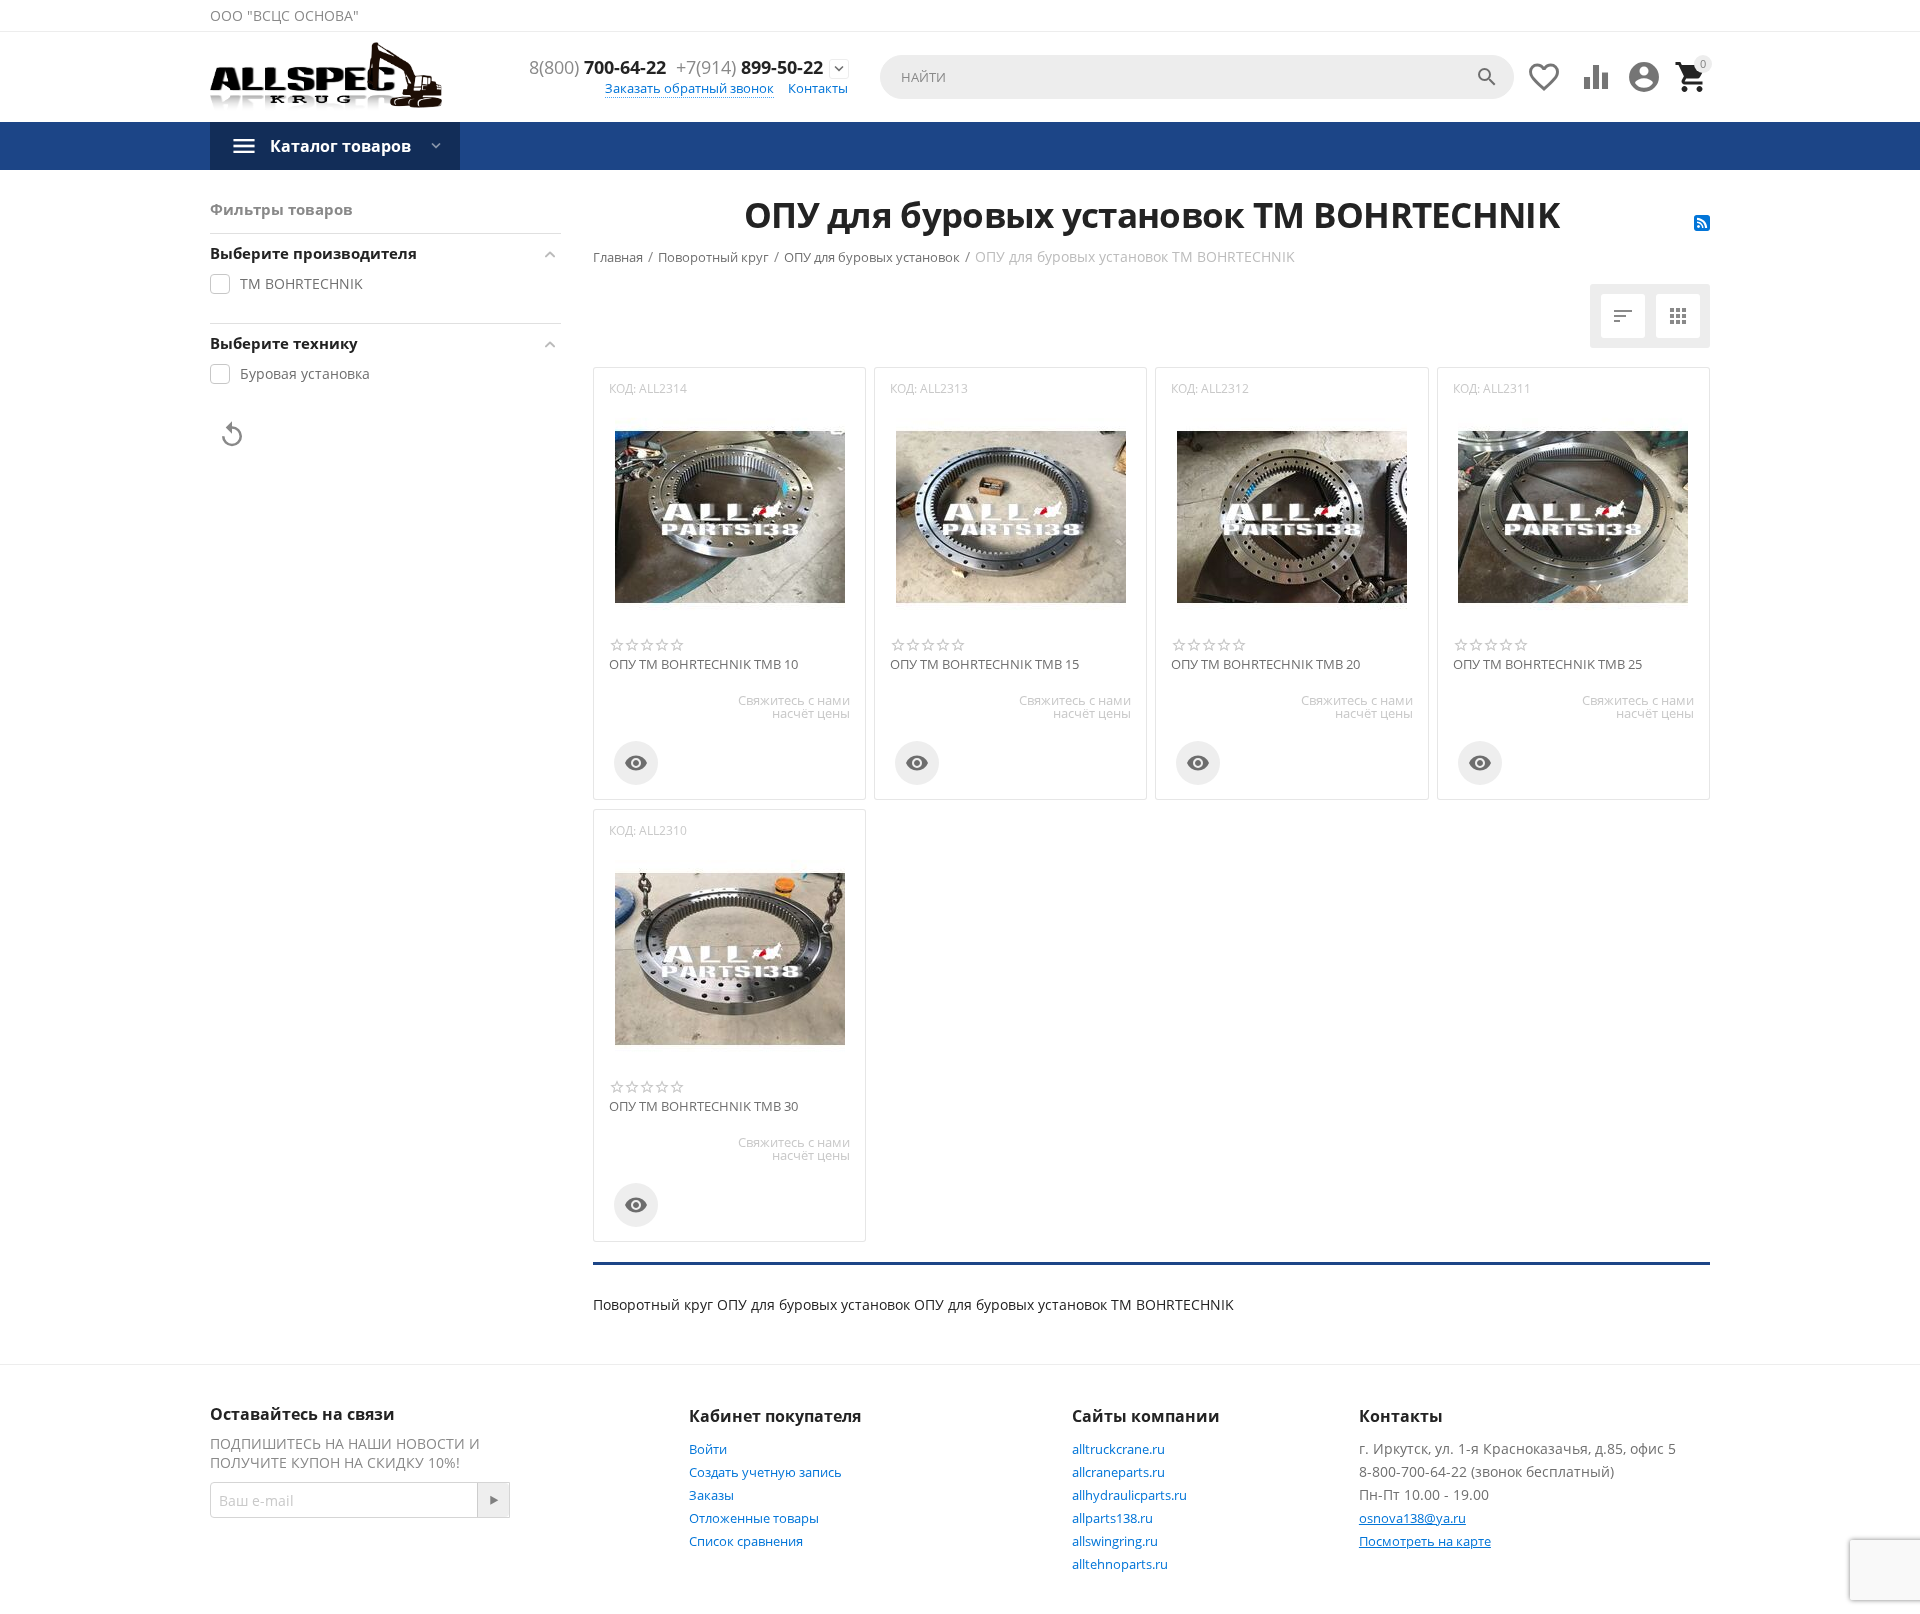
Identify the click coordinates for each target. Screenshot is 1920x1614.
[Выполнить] (493, 1500)
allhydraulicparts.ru (1129, 1495)
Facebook (495, 1571)
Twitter (595, 1571)
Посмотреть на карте (1425, 1541)
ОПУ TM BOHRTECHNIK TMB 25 (1547, 665)
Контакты (818, 88)
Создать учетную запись (765, 1472)
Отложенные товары (754, 1518)
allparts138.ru (1112, 1518)
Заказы (711, 1495)
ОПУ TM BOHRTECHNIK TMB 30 (703, 1107)
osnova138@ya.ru (1412, 1518)
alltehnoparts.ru (1120, 1564)
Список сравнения (746, 1541)
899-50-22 (749, 68)
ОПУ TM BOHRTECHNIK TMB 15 (984, 665)
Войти (708, 1449)
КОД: (622, 388)
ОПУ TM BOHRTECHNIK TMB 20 (1265, 665)
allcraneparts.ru (1118, 1472)
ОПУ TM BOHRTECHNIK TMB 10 (703, 665)
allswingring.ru (1115, 1541)
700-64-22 (597, 68)
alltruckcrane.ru (1118, 1449)
